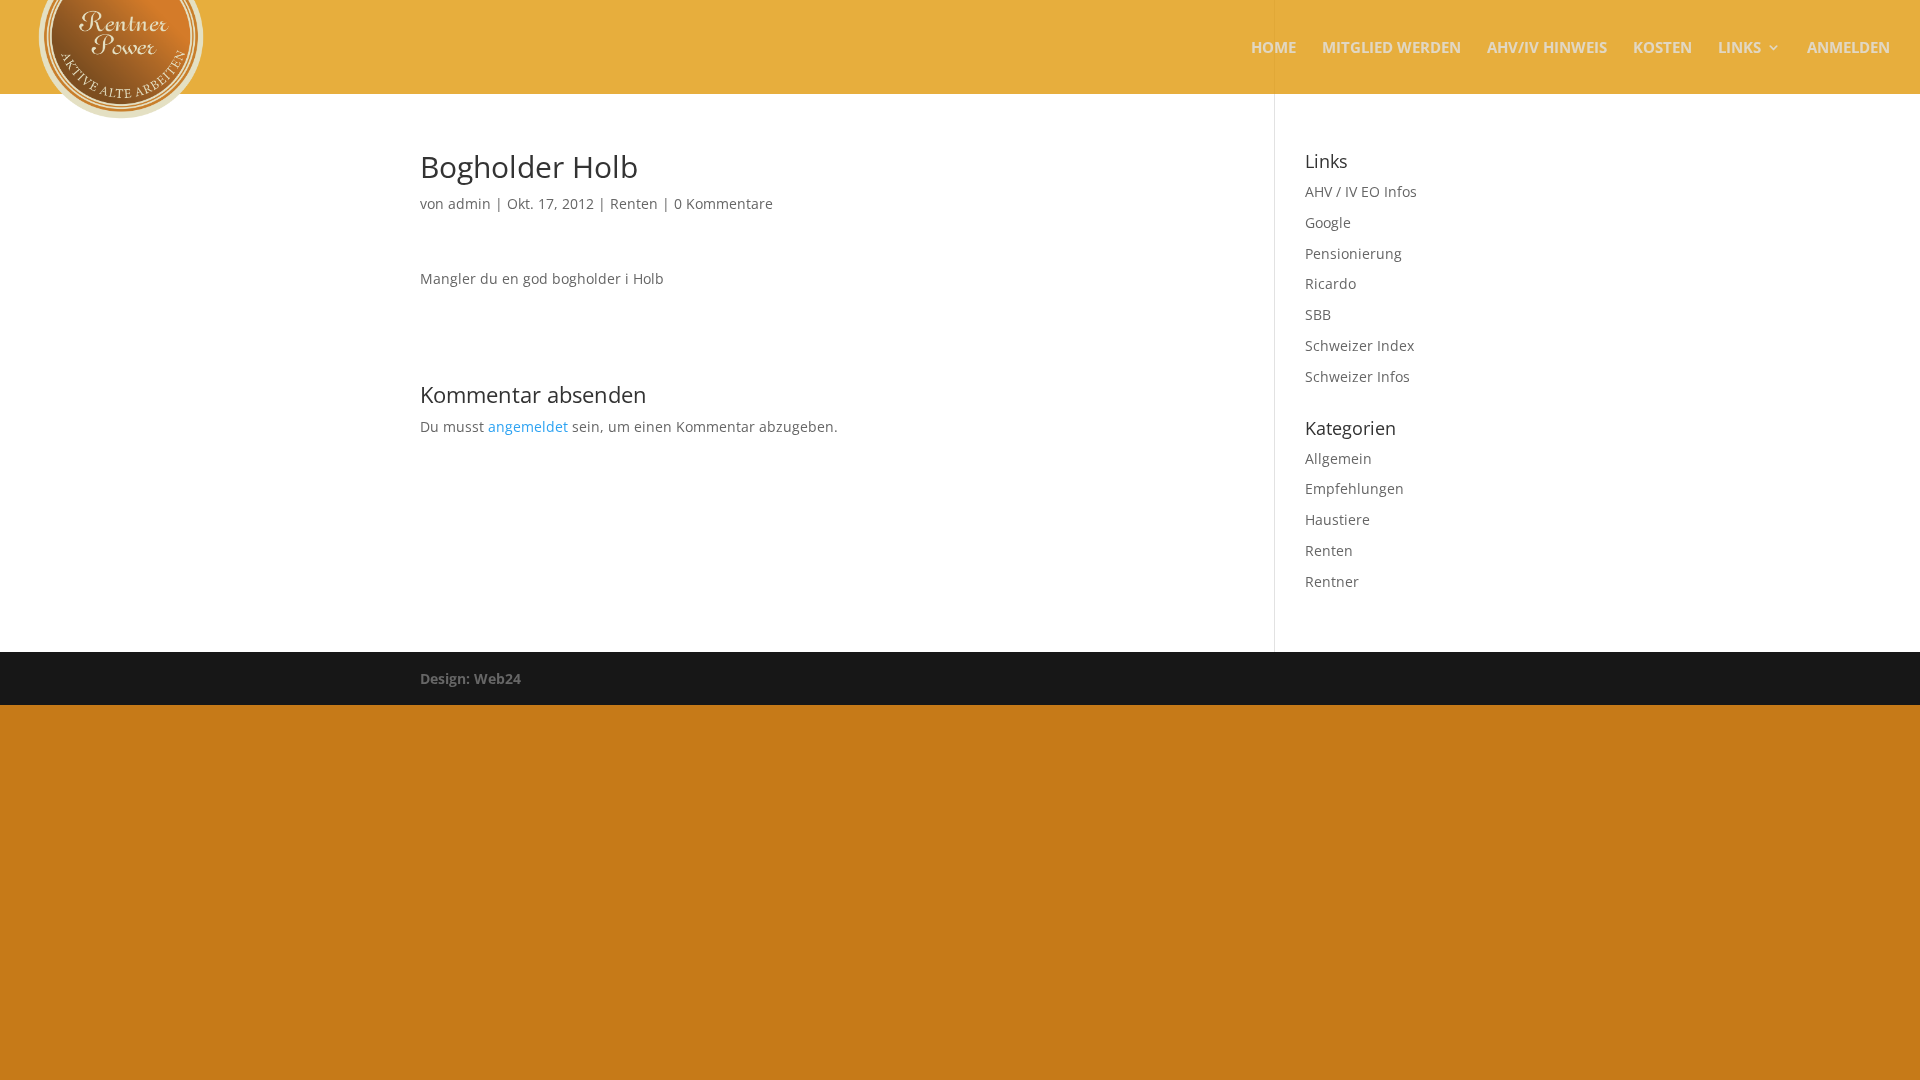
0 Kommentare (723, 203)
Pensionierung (1353, 253)
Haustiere (1337, 519)
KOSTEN (1662, 48)
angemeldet (528, 426)
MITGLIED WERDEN (1391, 48)
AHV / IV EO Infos (1361, 191)
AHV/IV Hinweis (1547, 48)
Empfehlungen (1354, 488)
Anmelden (1848, 48)
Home (1273, 48)
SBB (1318, 314)
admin (469, 203)
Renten (634, 203)
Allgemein (1338, 458)
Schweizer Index (1359, 345)
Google (1328, 222)
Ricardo (1330, 283)
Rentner (1332, 581)
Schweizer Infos (1357, 376)
